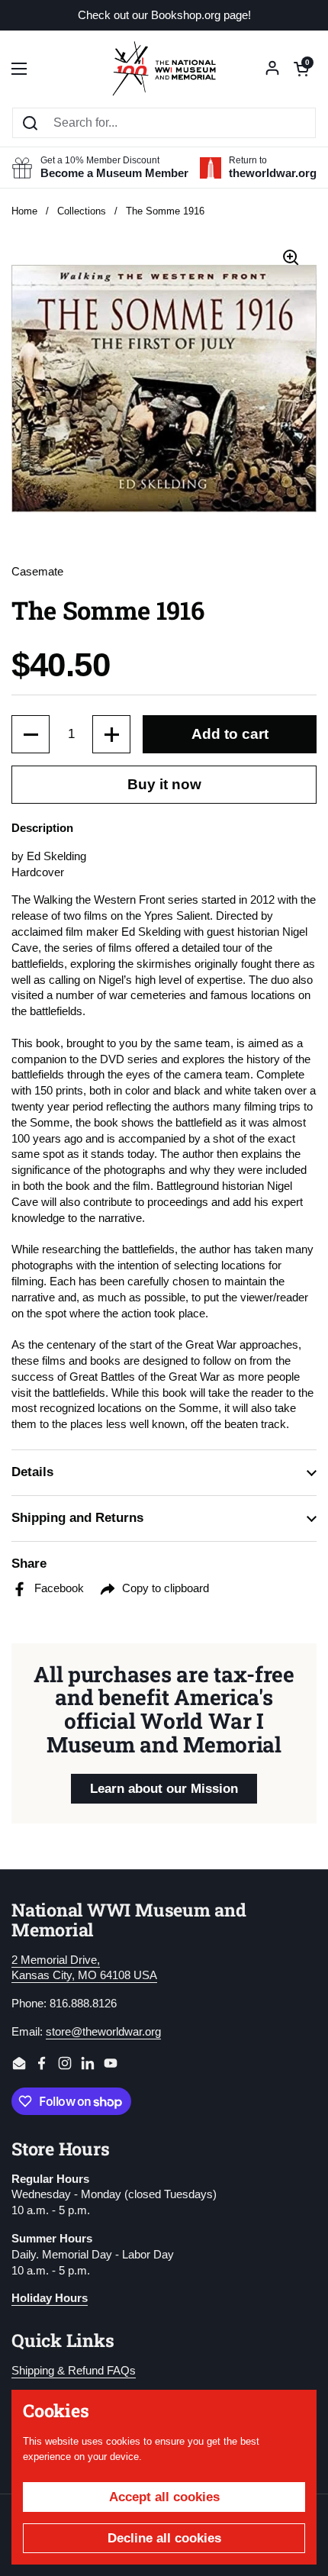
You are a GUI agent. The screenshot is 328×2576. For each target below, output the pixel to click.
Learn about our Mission (164, 1789)
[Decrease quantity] (31, 734)
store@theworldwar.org (103, 2032)
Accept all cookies (164, 2497)
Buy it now (164, 784)
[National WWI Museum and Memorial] (164, 69)
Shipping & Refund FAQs (74, 2371)
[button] (301, 69)
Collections (82, 211)
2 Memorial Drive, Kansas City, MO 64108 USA (84, 1968)
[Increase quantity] (111, 734)
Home (24, 211)
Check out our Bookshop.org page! (164, 16)
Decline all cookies (164, 2538)
